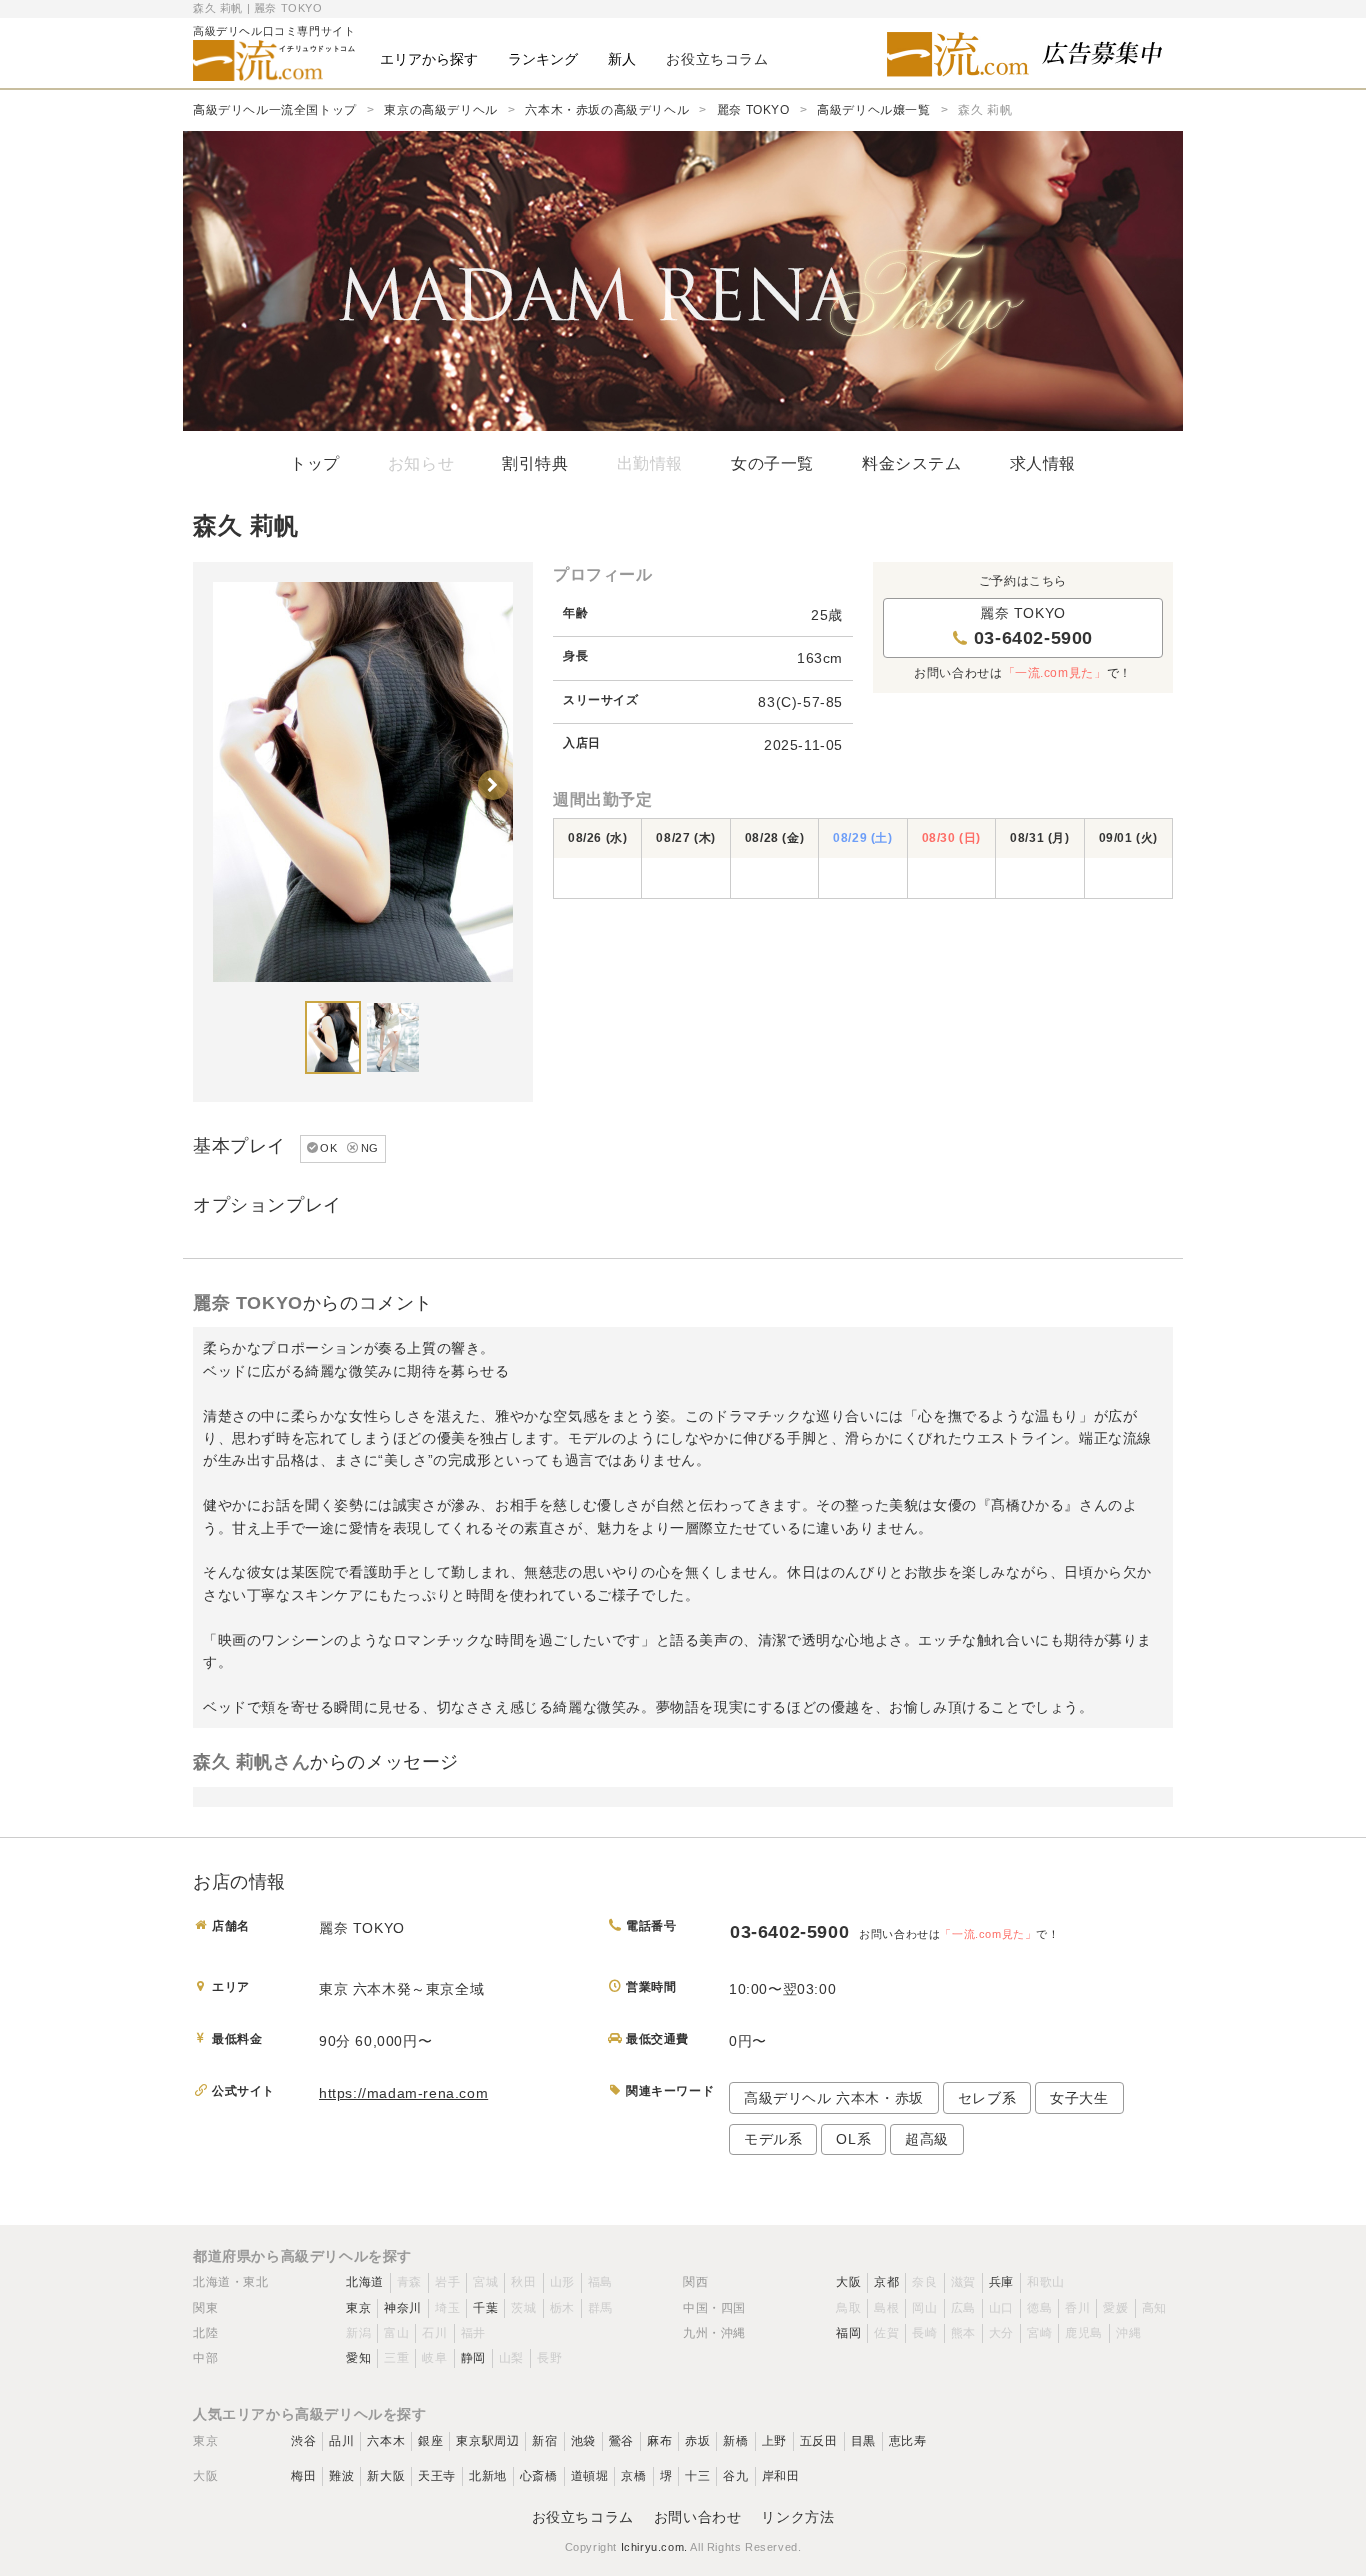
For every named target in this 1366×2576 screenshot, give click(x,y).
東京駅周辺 (487, 2441)
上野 (774, 2441)
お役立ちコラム (583, 2517)
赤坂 (697, 2441)
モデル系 (773, 2139)
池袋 (583, 2441)
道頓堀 (590, 2476)
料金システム (912, 463)
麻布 (659, 2441)
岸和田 (781, 2476)
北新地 (488, 2476)
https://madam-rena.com (403, 2093)
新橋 (735, 2441)
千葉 (485, 2308)
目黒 (863, 2441)
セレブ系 (987, 2098)
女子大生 (1079, 2098)
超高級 (927, 2139)
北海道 (365, 2282)
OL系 (853, 2139)
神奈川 (403, 2308)
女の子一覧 (772, 463)
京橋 (633, 2476)
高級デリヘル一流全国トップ (275, 110)
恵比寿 (908, 2441)
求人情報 (1043, 463)
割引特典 (535, 463)
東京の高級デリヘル (440, 110)
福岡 (848, 2333)
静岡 (473, 2358)
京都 (886, 2282)
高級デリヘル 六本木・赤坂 (834, 2098)
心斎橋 (539, 2476)
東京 (358, 2308)
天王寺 (437, 2476)
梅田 (303, 2476)
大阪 (848, 2282)
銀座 (430, 2441)
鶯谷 (621, 2441)
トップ (315, 463)
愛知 (358, 2358)
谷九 (735, 2476)
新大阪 (386, 2476)
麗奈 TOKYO (753, 110)
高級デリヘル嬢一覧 (873, 110)
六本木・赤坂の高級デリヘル (607, 110)
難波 (341, 2476)
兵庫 (1001, 2282)
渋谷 (303, 2441)
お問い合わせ (698, 2517)
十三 (697, 2476)
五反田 (819, 2441)
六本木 (386, 2441)
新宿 (544, 2441)
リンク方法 (797, 2517)
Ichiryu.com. (654, 2547)
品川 (341, 2441)
